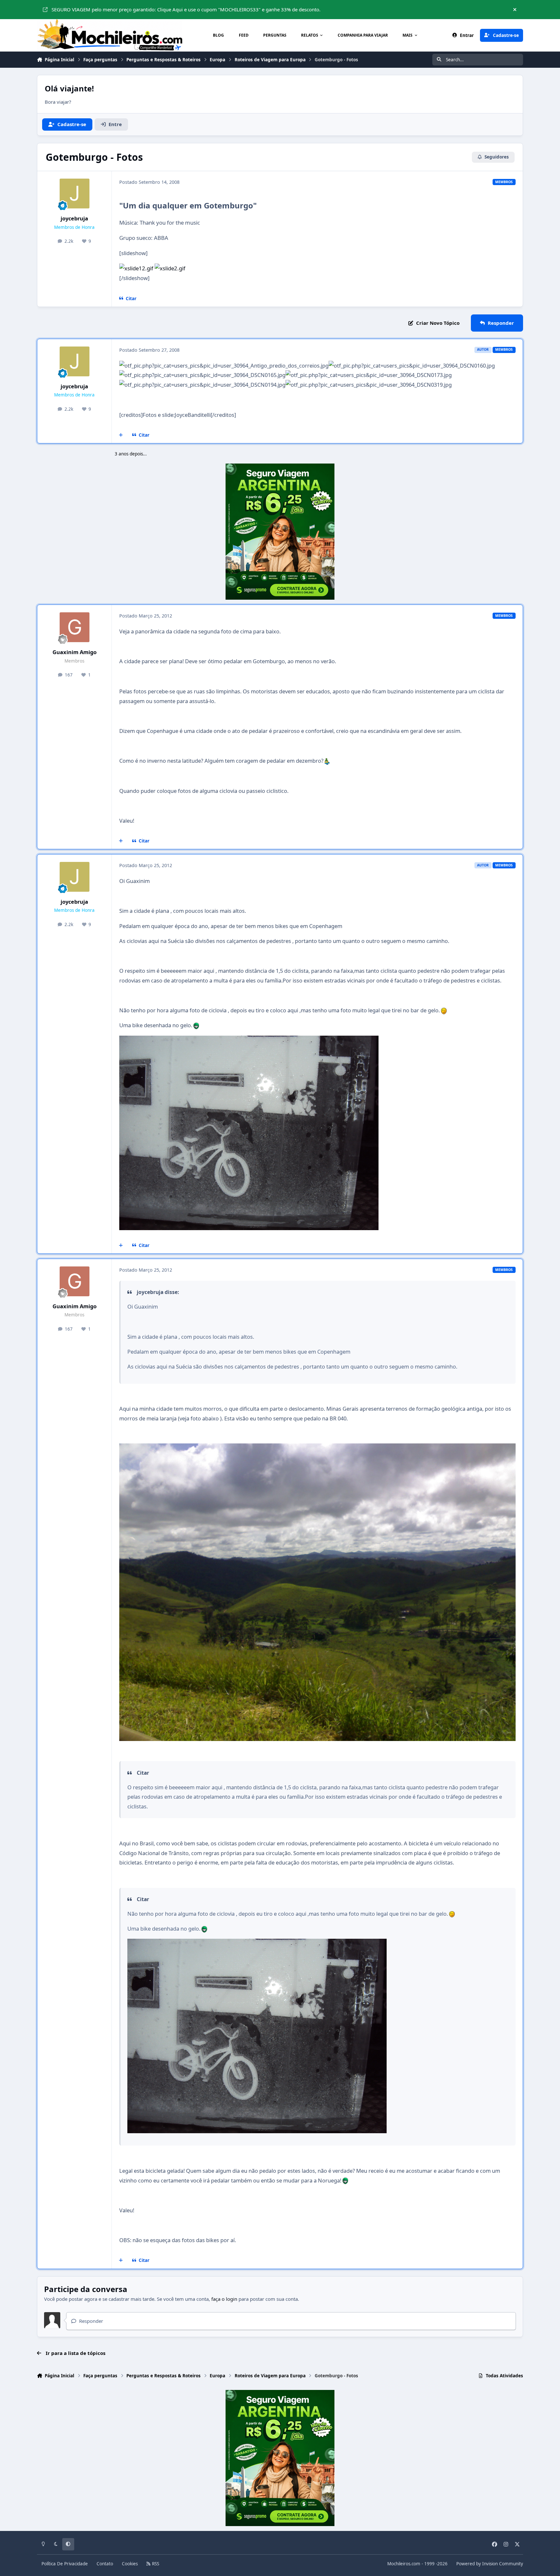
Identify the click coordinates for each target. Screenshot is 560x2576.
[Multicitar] (121, 435)
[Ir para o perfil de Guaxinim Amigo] (75, 627)
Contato (105, 2564)
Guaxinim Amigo (75, 652)
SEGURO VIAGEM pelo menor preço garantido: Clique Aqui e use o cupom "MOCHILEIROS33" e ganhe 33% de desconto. (186, 9)
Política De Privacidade (65, 2564)
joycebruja (74, 218)
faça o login (224, 2299)
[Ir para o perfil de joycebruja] (75, 194)
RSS (155, 2564)
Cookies (130, 2564)
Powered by (490, 2564)
